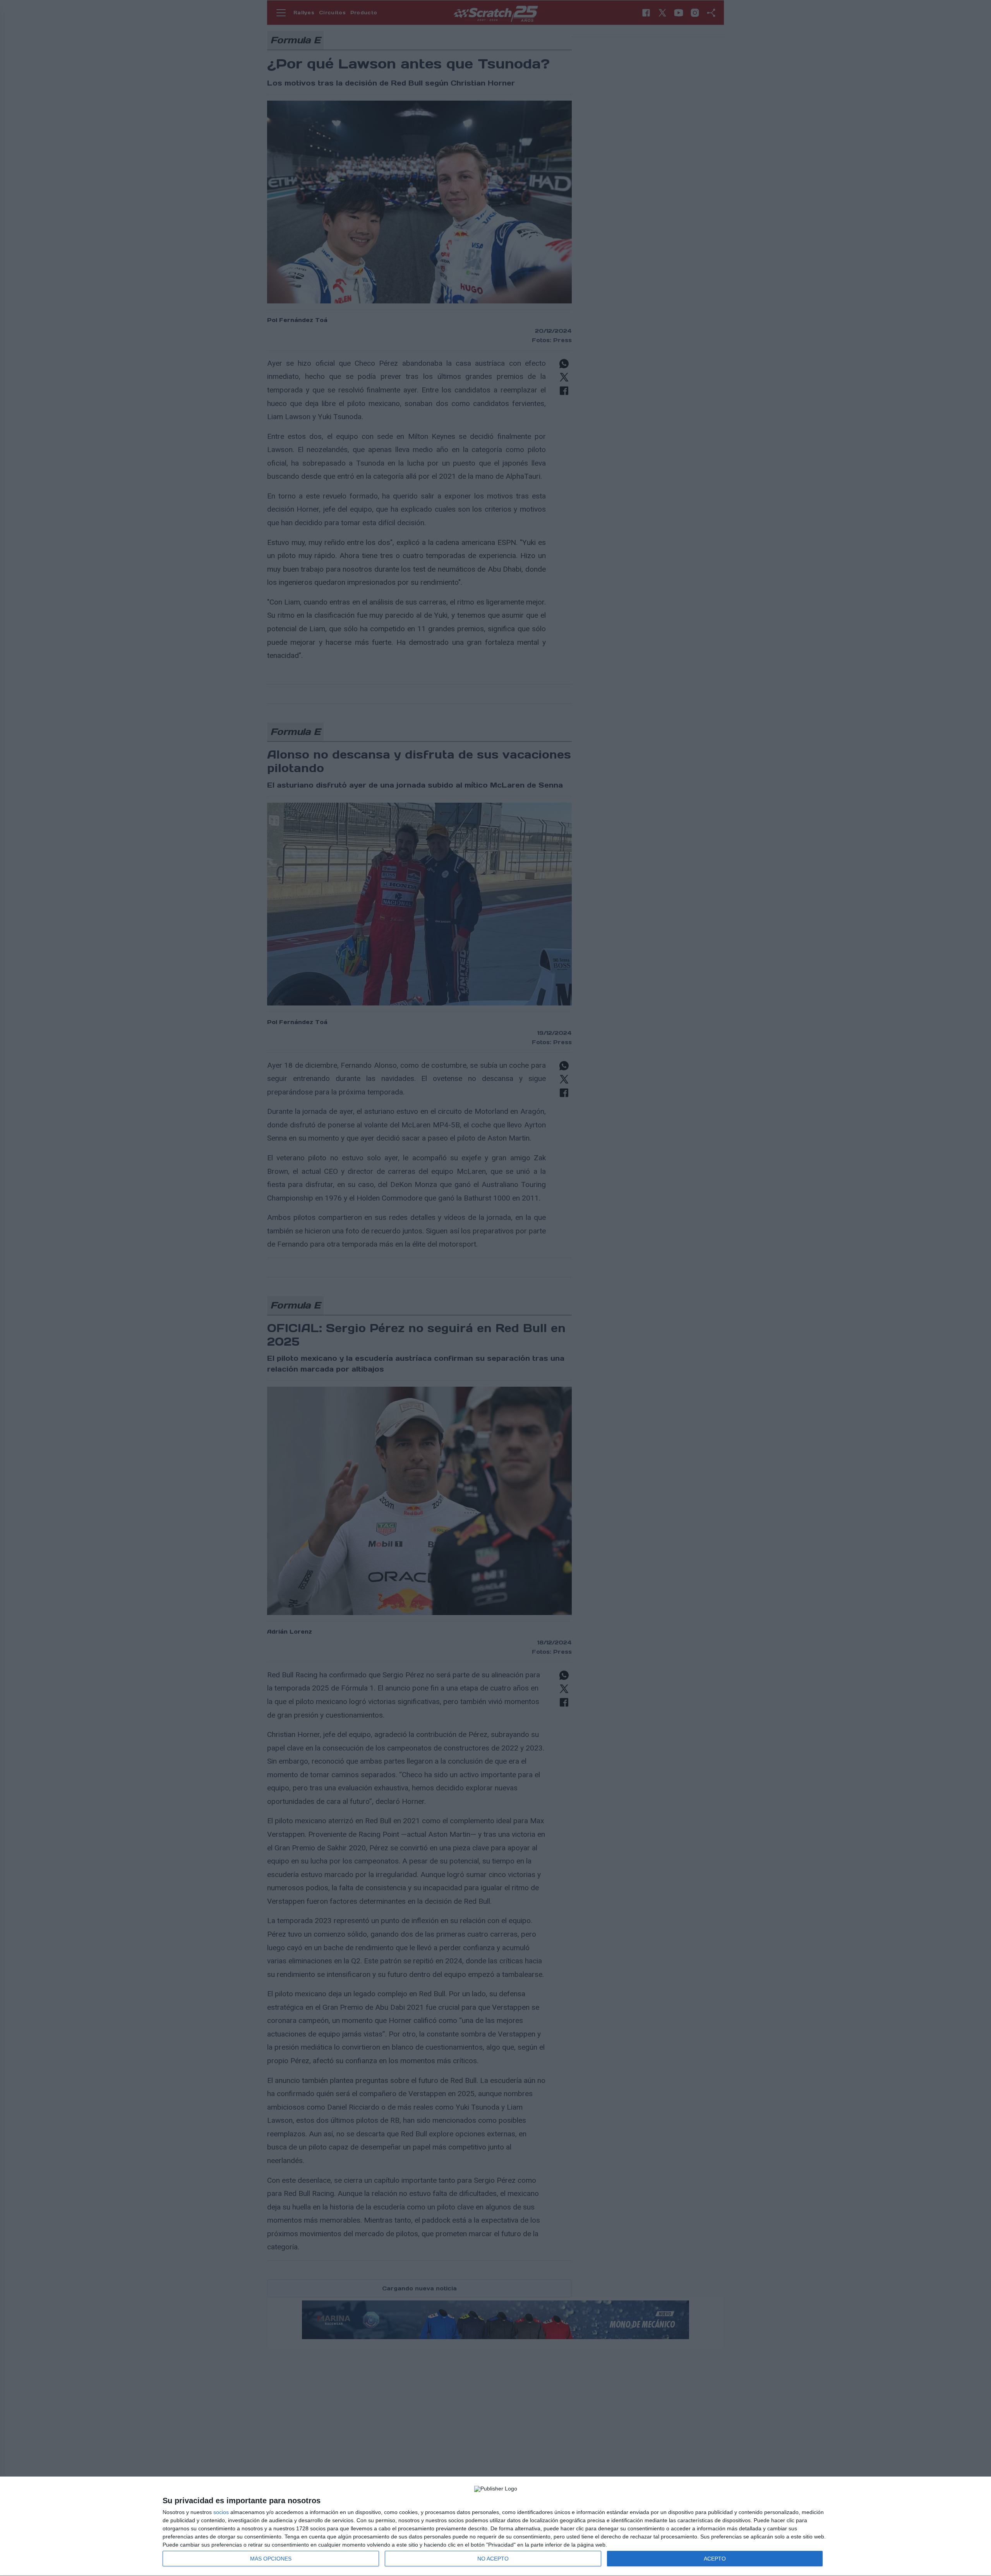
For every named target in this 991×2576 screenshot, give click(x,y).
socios (221, 2512)
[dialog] (495, 2526)
